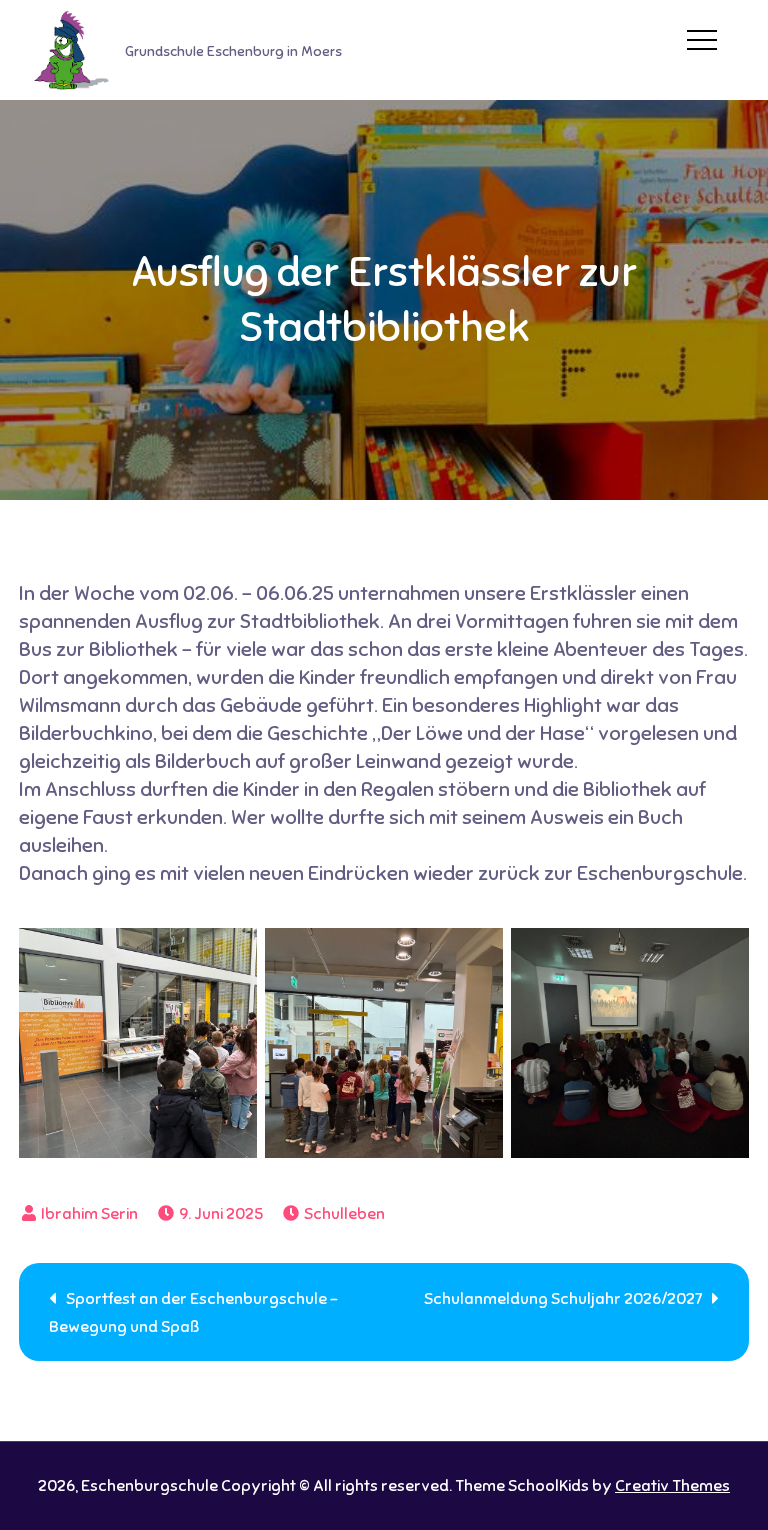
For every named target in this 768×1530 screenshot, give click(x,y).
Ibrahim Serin (89, 1214)
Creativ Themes (672, 1486)
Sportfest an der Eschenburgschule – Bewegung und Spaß (193, 1313)
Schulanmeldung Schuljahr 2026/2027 (563, 1299)
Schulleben (344, 1214)
